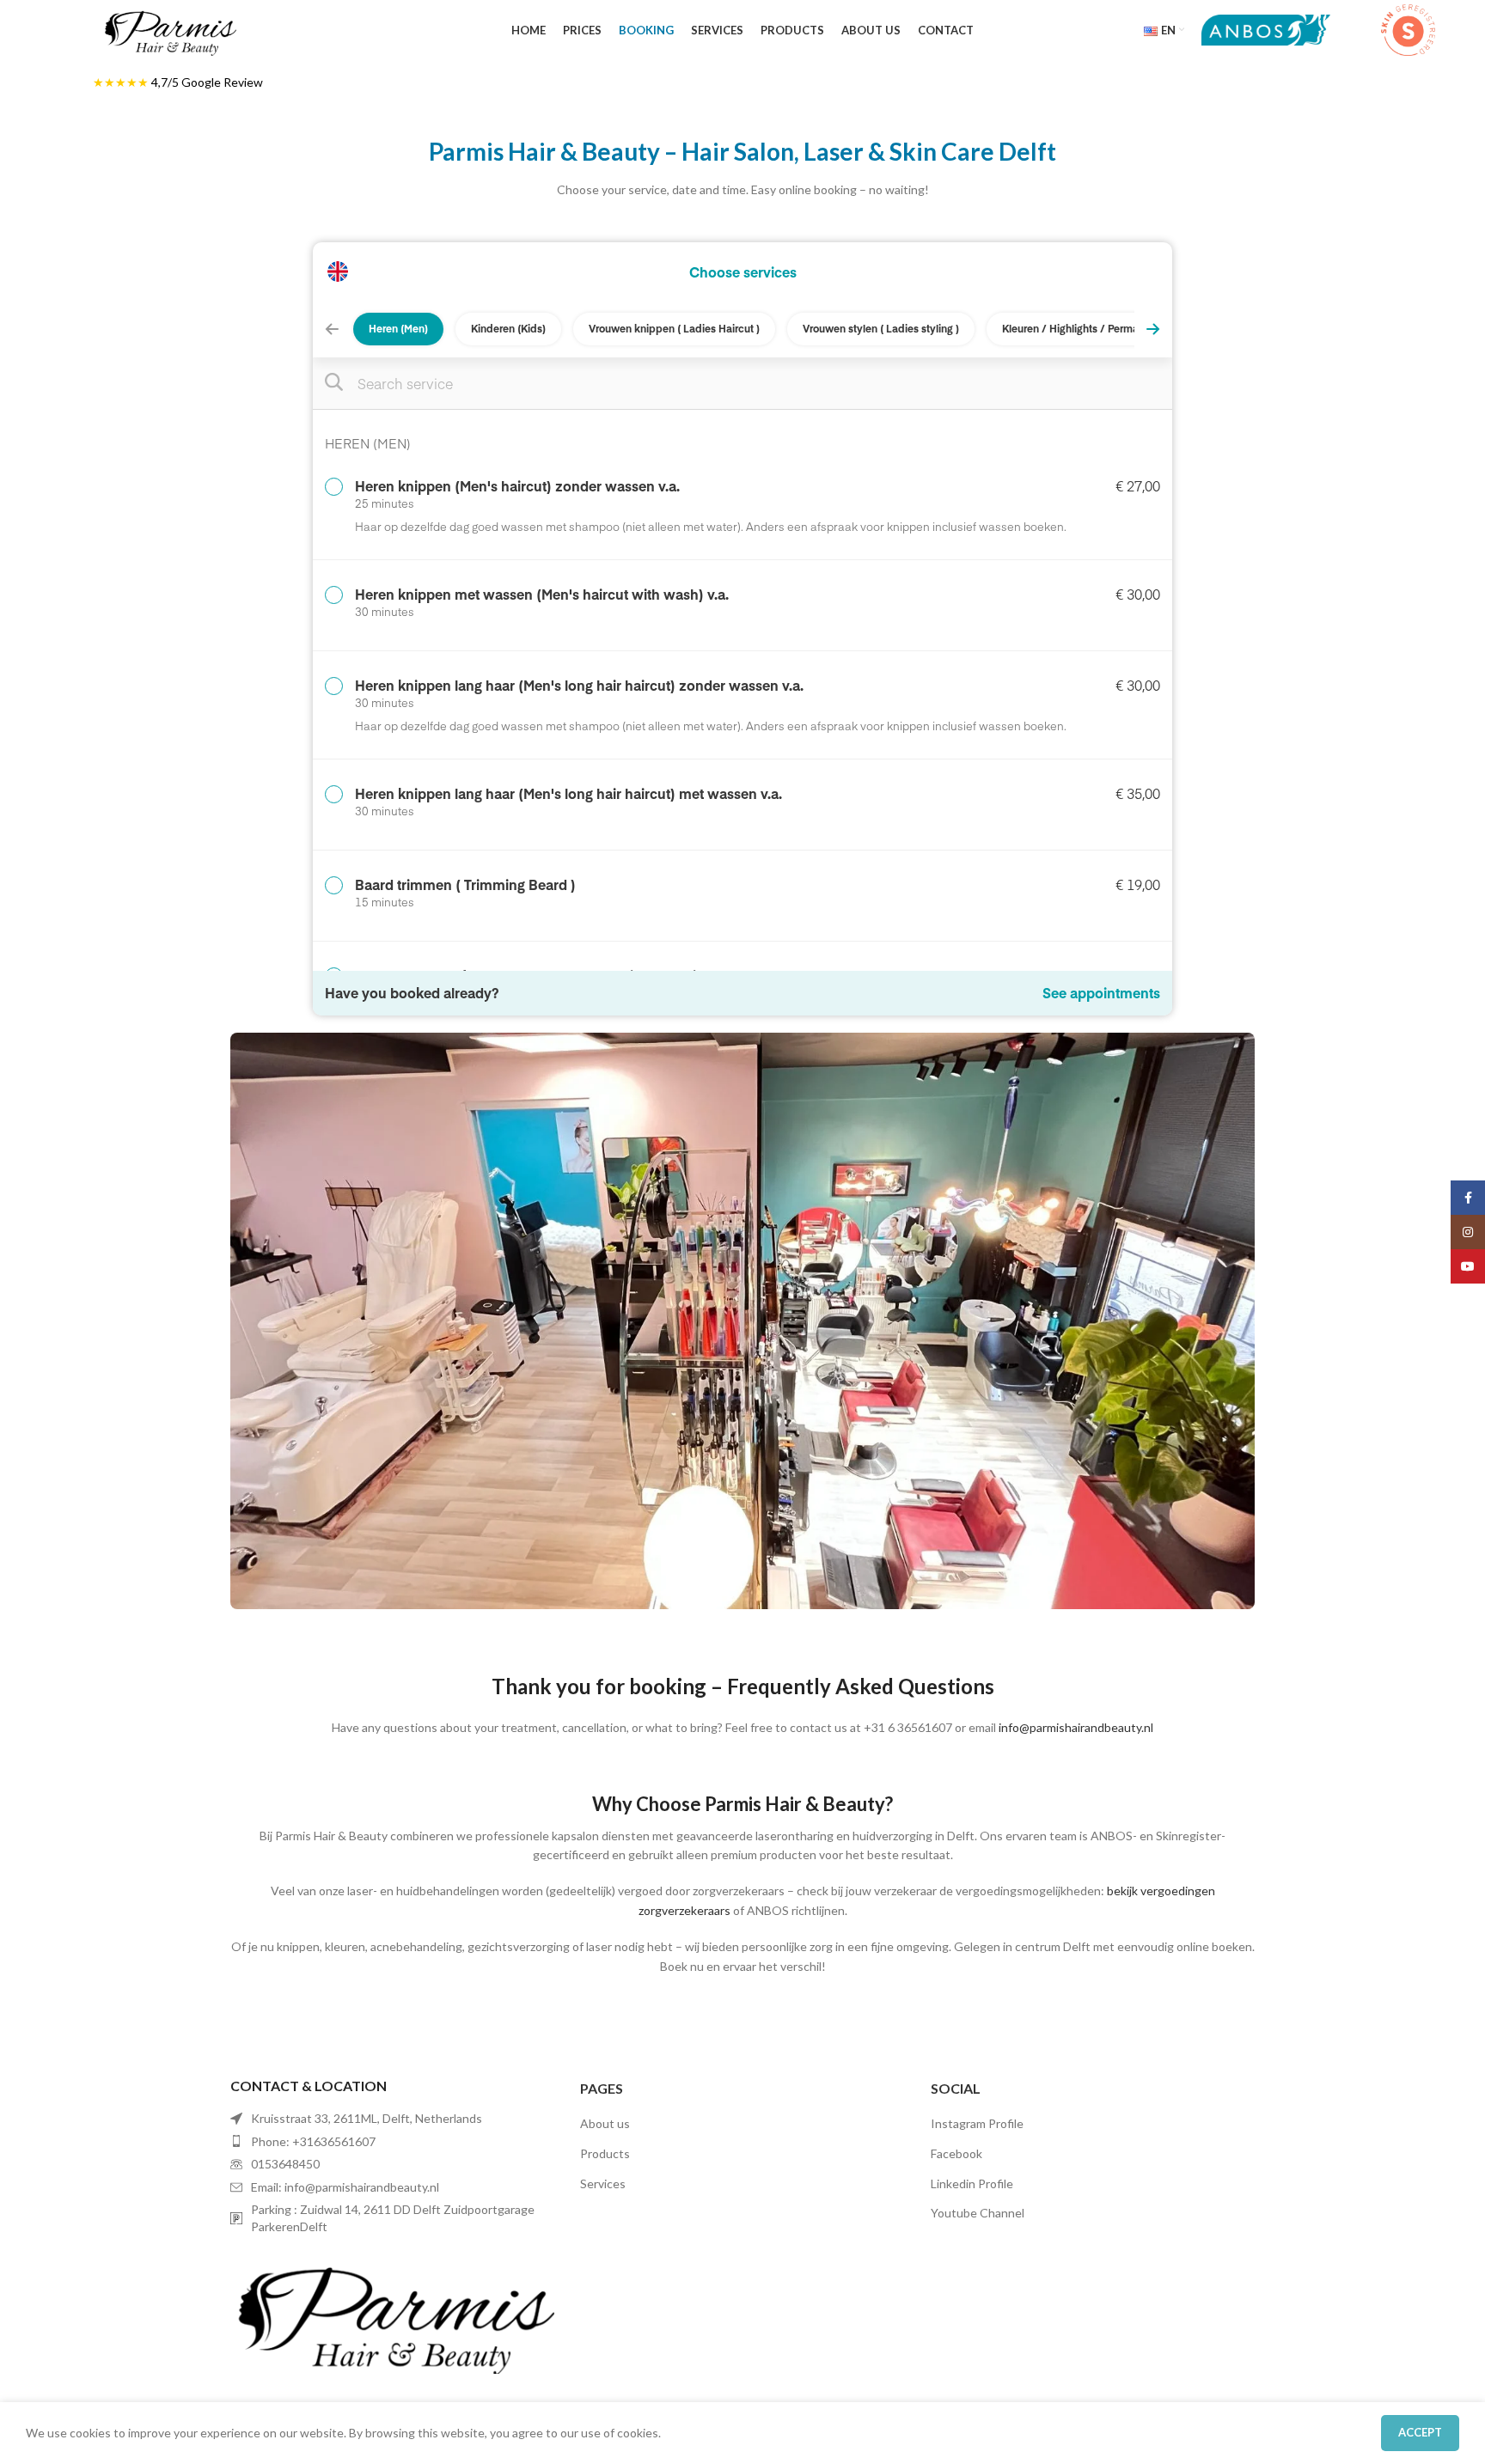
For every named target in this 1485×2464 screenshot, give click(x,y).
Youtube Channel (978, 2213)
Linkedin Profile (972, 2183)
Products (605, 2153)
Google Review (222, 82)
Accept (1420, 2432)
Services (603, 2183)
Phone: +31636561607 (313, 2141)
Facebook (956, 2153)
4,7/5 (166, 82)
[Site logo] (169, 29)
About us (605, 2123)
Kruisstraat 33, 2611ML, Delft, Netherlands (367, 2118)
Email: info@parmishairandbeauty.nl (345, 2187)
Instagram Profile (977, 2123)
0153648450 (285, 2164)
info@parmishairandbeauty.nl (1076, 1727)
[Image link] (392, 2312)
